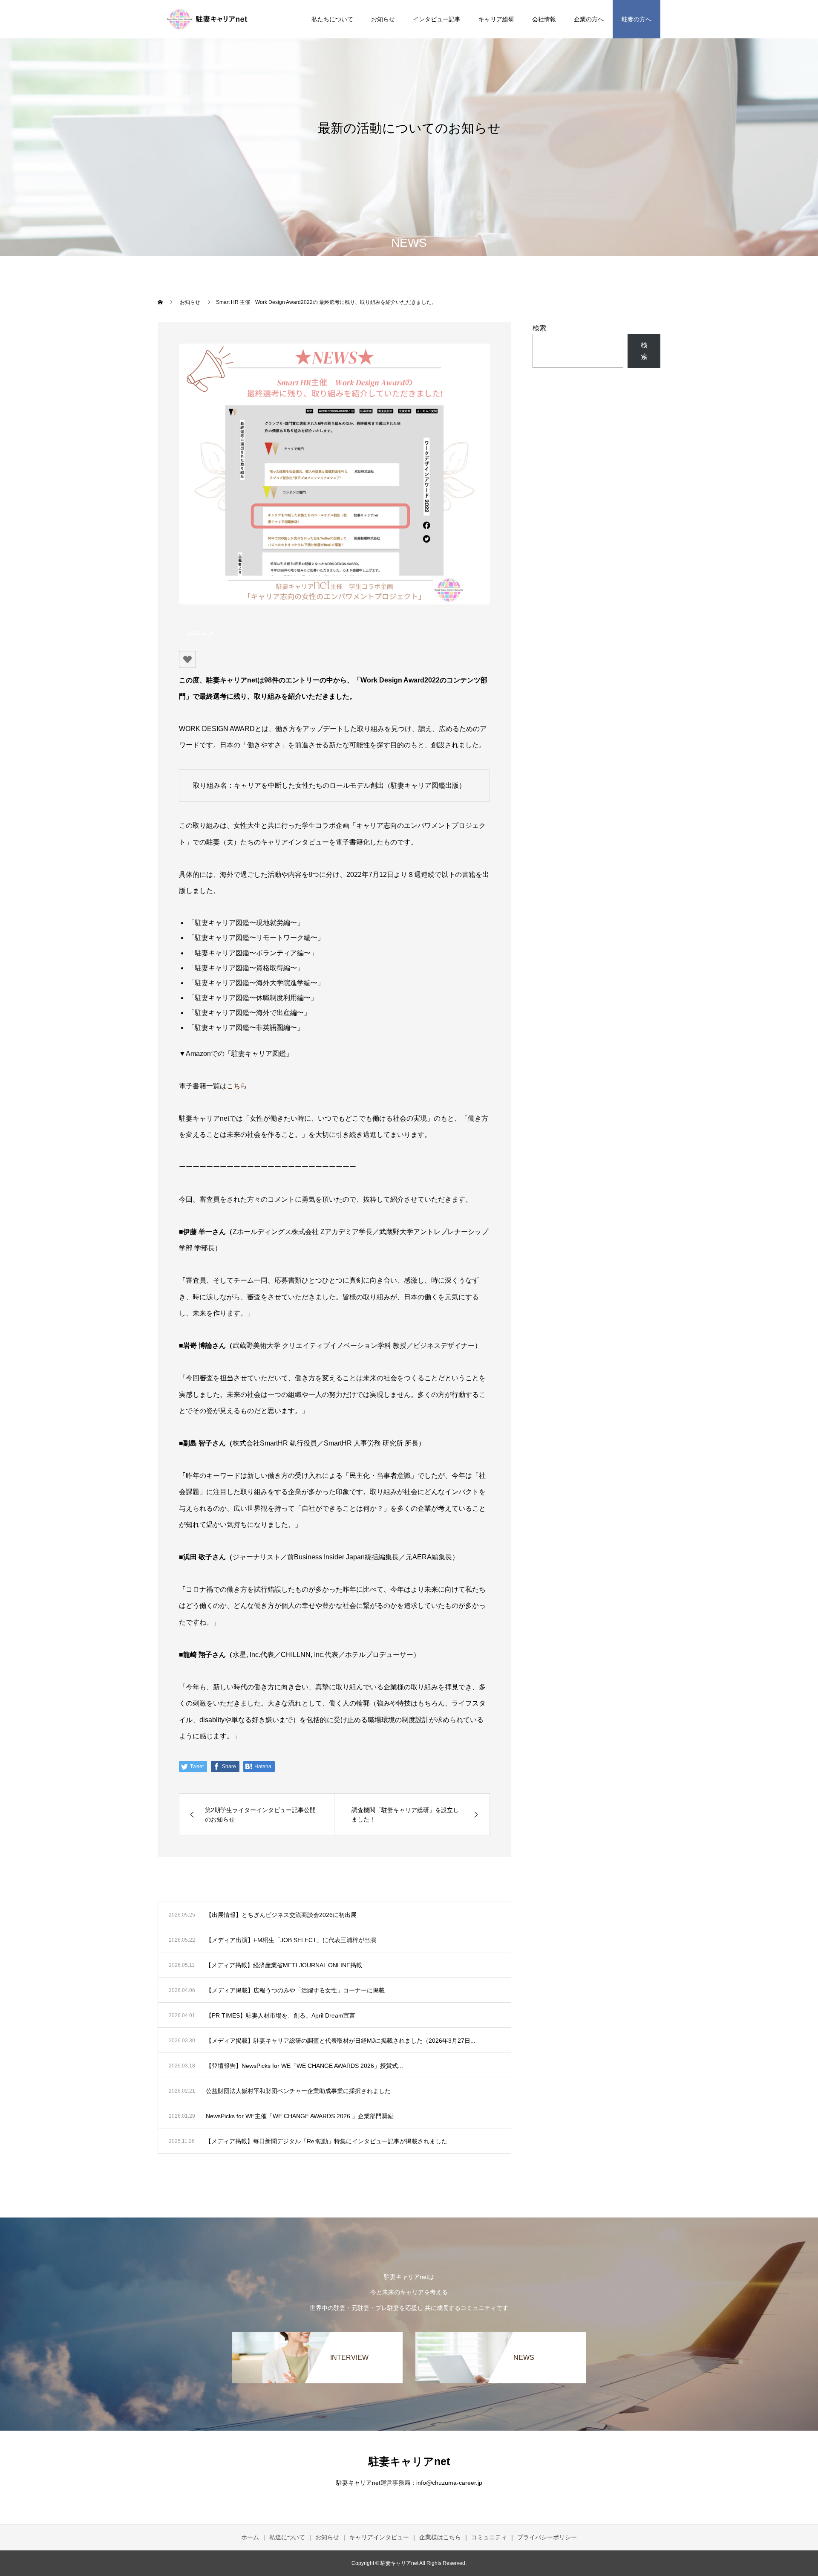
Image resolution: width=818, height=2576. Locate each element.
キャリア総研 (496, 19)
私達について (287, 2537)
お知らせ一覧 (476, 1891)
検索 (539, 328)
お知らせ (383, 19)
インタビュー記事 (437, 19)
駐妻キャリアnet (409, 2461)
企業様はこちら (440, 2537)
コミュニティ (489, 2537)
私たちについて (332, 19)
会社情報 (544, 19)
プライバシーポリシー (547, 2537)
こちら (237, 1086)
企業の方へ (589, 19)
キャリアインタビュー (379, 2537)
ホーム (250, 2537)
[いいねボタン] (187, 659)
